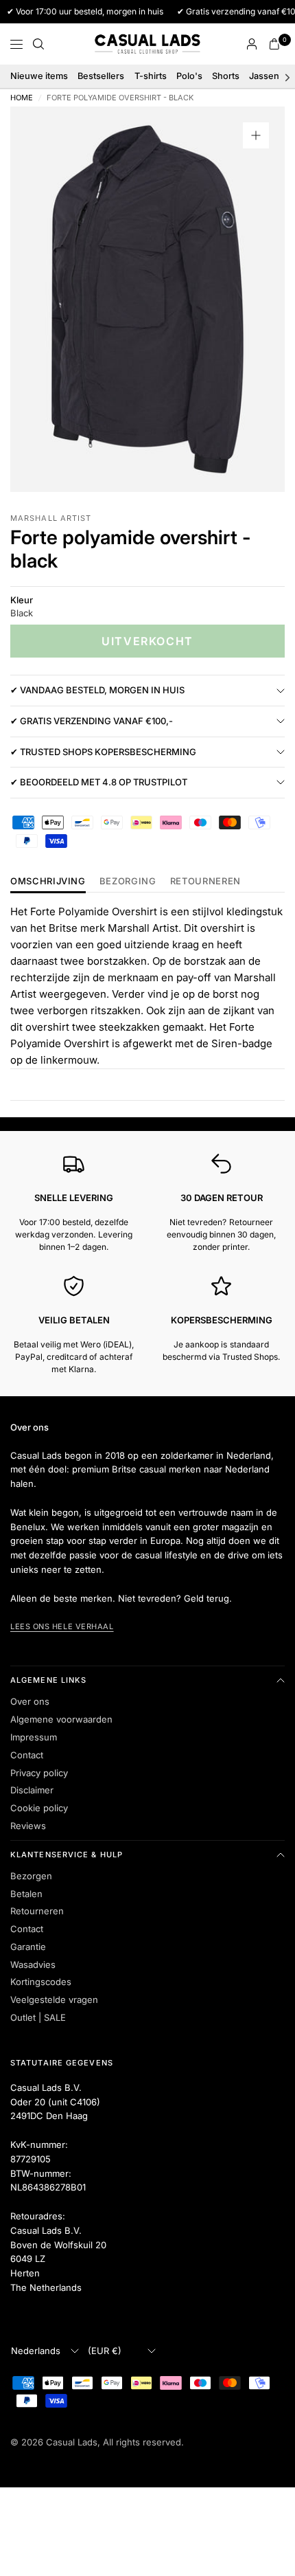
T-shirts (151, 76)
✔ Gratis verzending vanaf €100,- (92, 721)
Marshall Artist (51, 518)
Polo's (189, 76)
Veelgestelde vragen (54, 2000)
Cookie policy (39, 1808)
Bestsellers (101, 76)
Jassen (264, 76)
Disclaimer (32, 1790)
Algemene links (48, 1680)
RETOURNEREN (205, 882)
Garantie (28, 1947)
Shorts (226, 76)
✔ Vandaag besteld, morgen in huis (97, 690)
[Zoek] (38, 44)
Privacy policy (39, 1773)
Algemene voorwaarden (61, 1719)
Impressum (34, 1737)
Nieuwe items (39, 76)
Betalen (26, 1894)
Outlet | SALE (38, 2017)
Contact (27, 1755)
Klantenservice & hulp (67, 1855)
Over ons (30, 1701)
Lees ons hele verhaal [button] (62, 1626)
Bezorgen (31, 1876)
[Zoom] (256, 135)
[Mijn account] (252, 44)
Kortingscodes (41, 1982)
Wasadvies (33, 1964)
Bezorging (128, 882)
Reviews (28, 1826)
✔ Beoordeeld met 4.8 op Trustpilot (99, 782)
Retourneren (37, 1911)
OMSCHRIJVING (48, 882)
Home (22, 98)
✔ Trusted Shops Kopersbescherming (103, 752)
